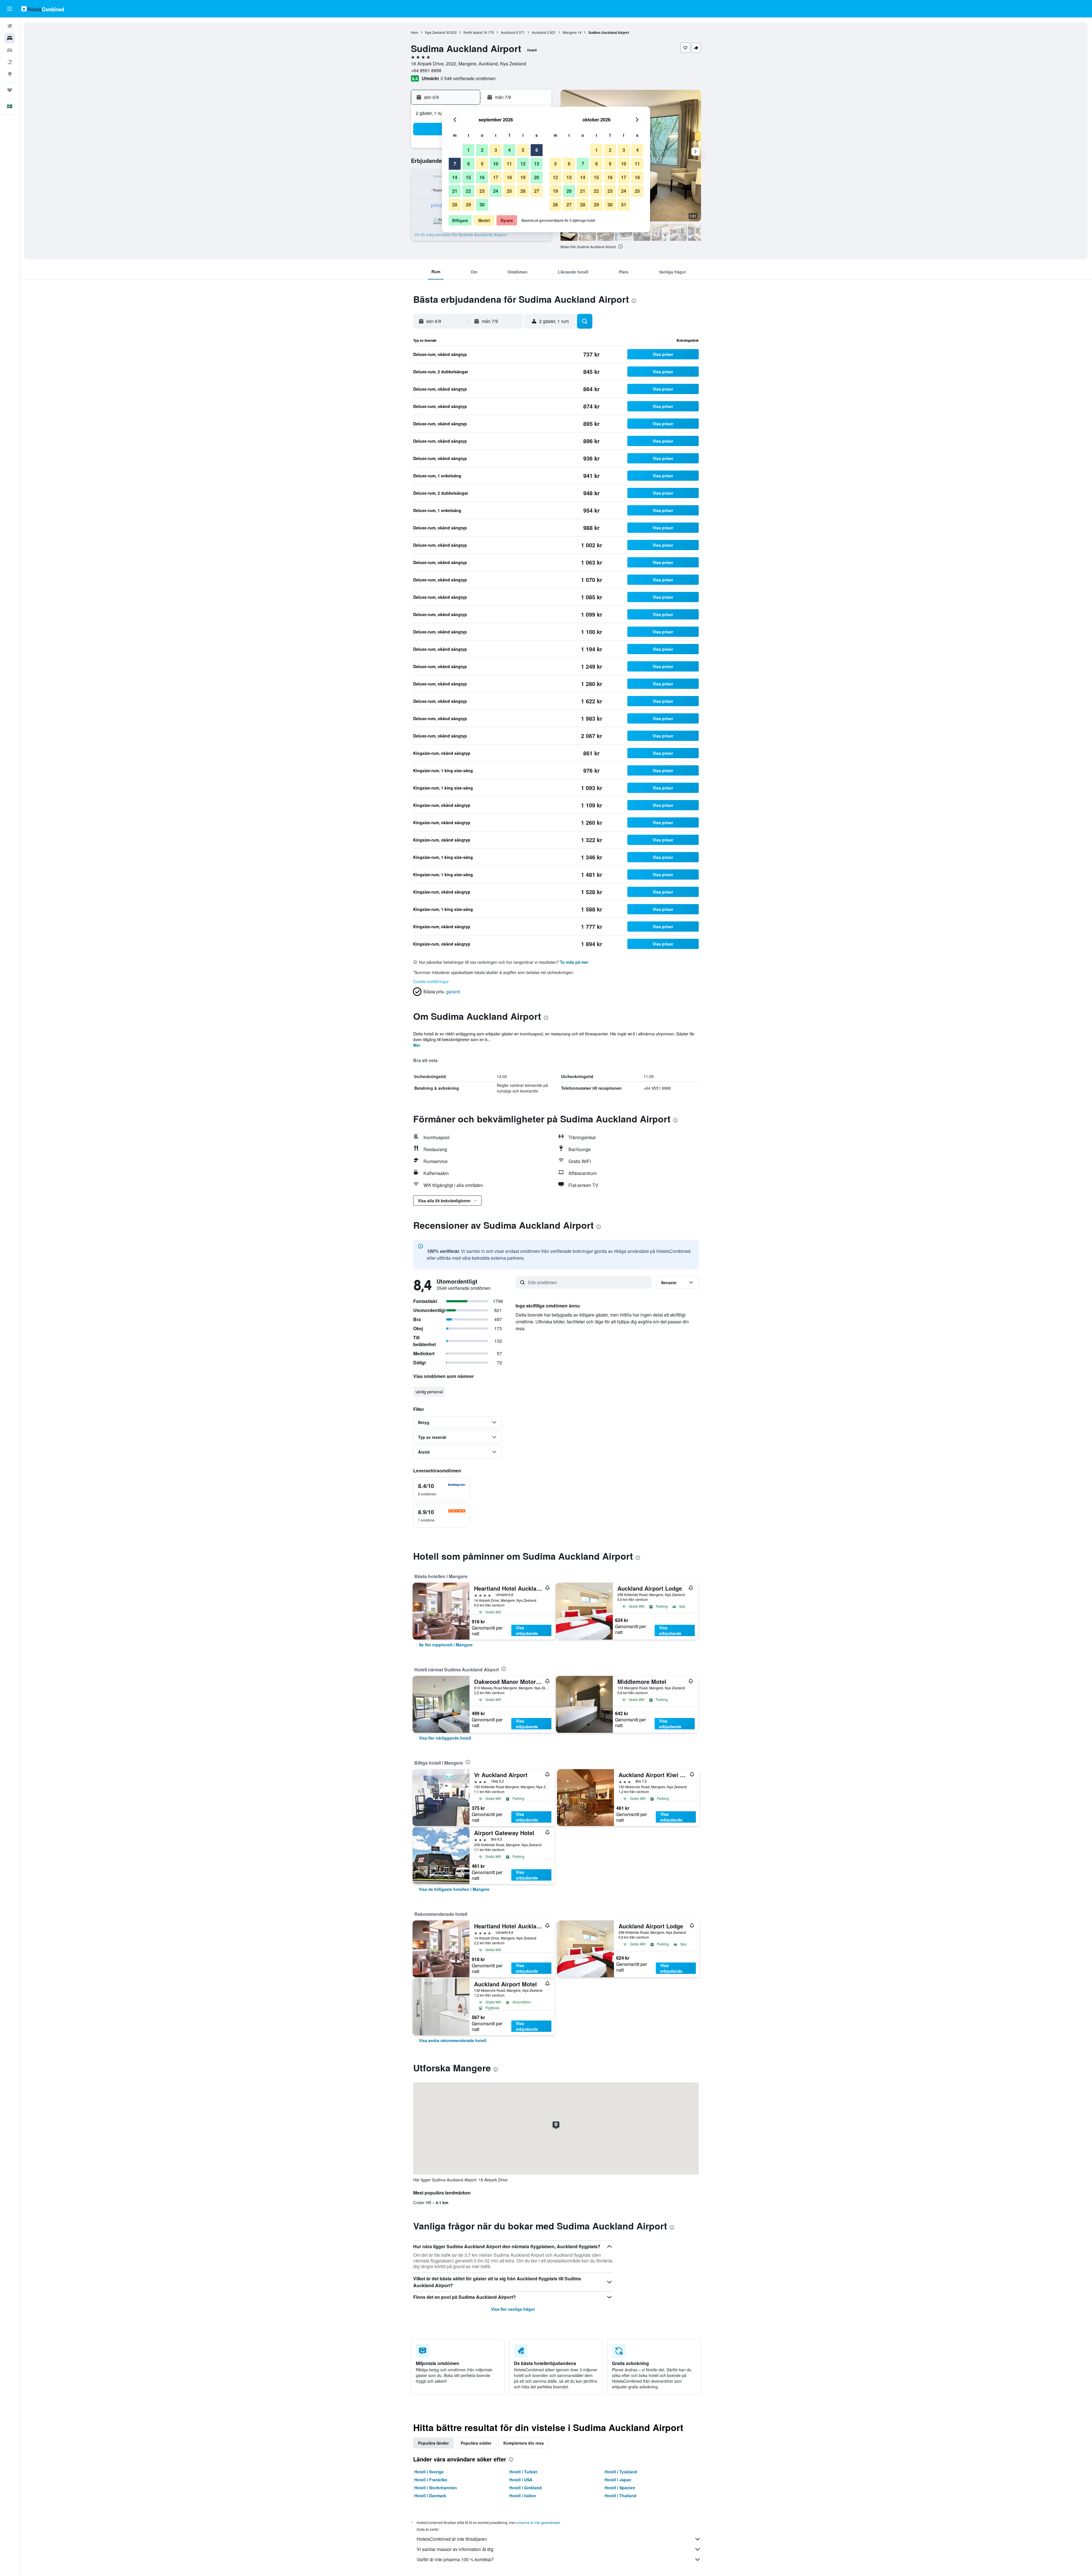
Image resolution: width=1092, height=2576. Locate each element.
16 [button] (482, 177)
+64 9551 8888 (426, 70)
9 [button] (482, 164)
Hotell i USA (521, 2480)
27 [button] (537, 191)
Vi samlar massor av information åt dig (455, 2549)
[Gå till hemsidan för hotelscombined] (43, 9)
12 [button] (523, 164)
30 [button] (482, 205)
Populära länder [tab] (433, 2443)
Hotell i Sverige (429, 2472)
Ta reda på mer (574, 962)
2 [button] (482, 150)
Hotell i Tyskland (621, 2472)
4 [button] (509, 150)
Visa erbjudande (527, 1630)
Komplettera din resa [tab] (524, 2443)
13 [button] (537, 164)
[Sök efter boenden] (10, 38)
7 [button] (455, 164)
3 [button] (496, 150)
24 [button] (496, 191)
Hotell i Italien (523, 2496)
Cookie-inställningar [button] (431, 981)
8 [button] (469, 164)
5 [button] (523, 150)
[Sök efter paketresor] (10, 62)
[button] (10, 9)
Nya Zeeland (435, 32)
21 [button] (455, 191)
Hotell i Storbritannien (436, 2488)
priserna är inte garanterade (538, 2522)
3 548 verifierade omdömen (468, 78)
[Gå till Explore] (10, 74)
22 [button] (468, 191)
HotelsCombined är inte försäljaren (452, 2539)
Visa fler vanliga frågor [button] (513, 2309)
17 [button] (496, 177)
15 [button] (468, 177)
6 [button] (537, 150)
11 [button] (509, 164)
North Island (473, 32)
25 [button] (509, 191)
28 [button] (455, 205)
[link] (446, 1645)
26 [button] (523, 191)
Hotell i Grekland (526, 2488)
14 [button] (455, 177)
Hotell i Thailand (621, 2496)
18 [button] (509, 177)
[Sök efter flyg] (10, 26)
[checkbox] (442, 1489)
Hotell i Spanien (620, 2488)
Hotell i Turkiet (523, 2472)
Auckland (508, 32)
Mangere (570, 32)
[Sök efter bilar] (10, 50)
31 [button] (624, 205)
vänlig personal (429, 1392)
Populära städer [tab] (476, 2443)
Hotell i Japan (618, 2480)
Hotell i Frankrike (431, 2480)
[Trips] (10, 90)
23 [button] (482, 191)
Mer (417, 1045)
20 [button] (537, 177)
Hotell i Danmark (430, 2496)
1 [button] (469, 150)
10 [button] (496, 164)
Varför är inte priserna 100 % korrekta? (455, 2559)
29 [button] (468, 205)
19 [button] (523, 177)
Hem (415, 32)
